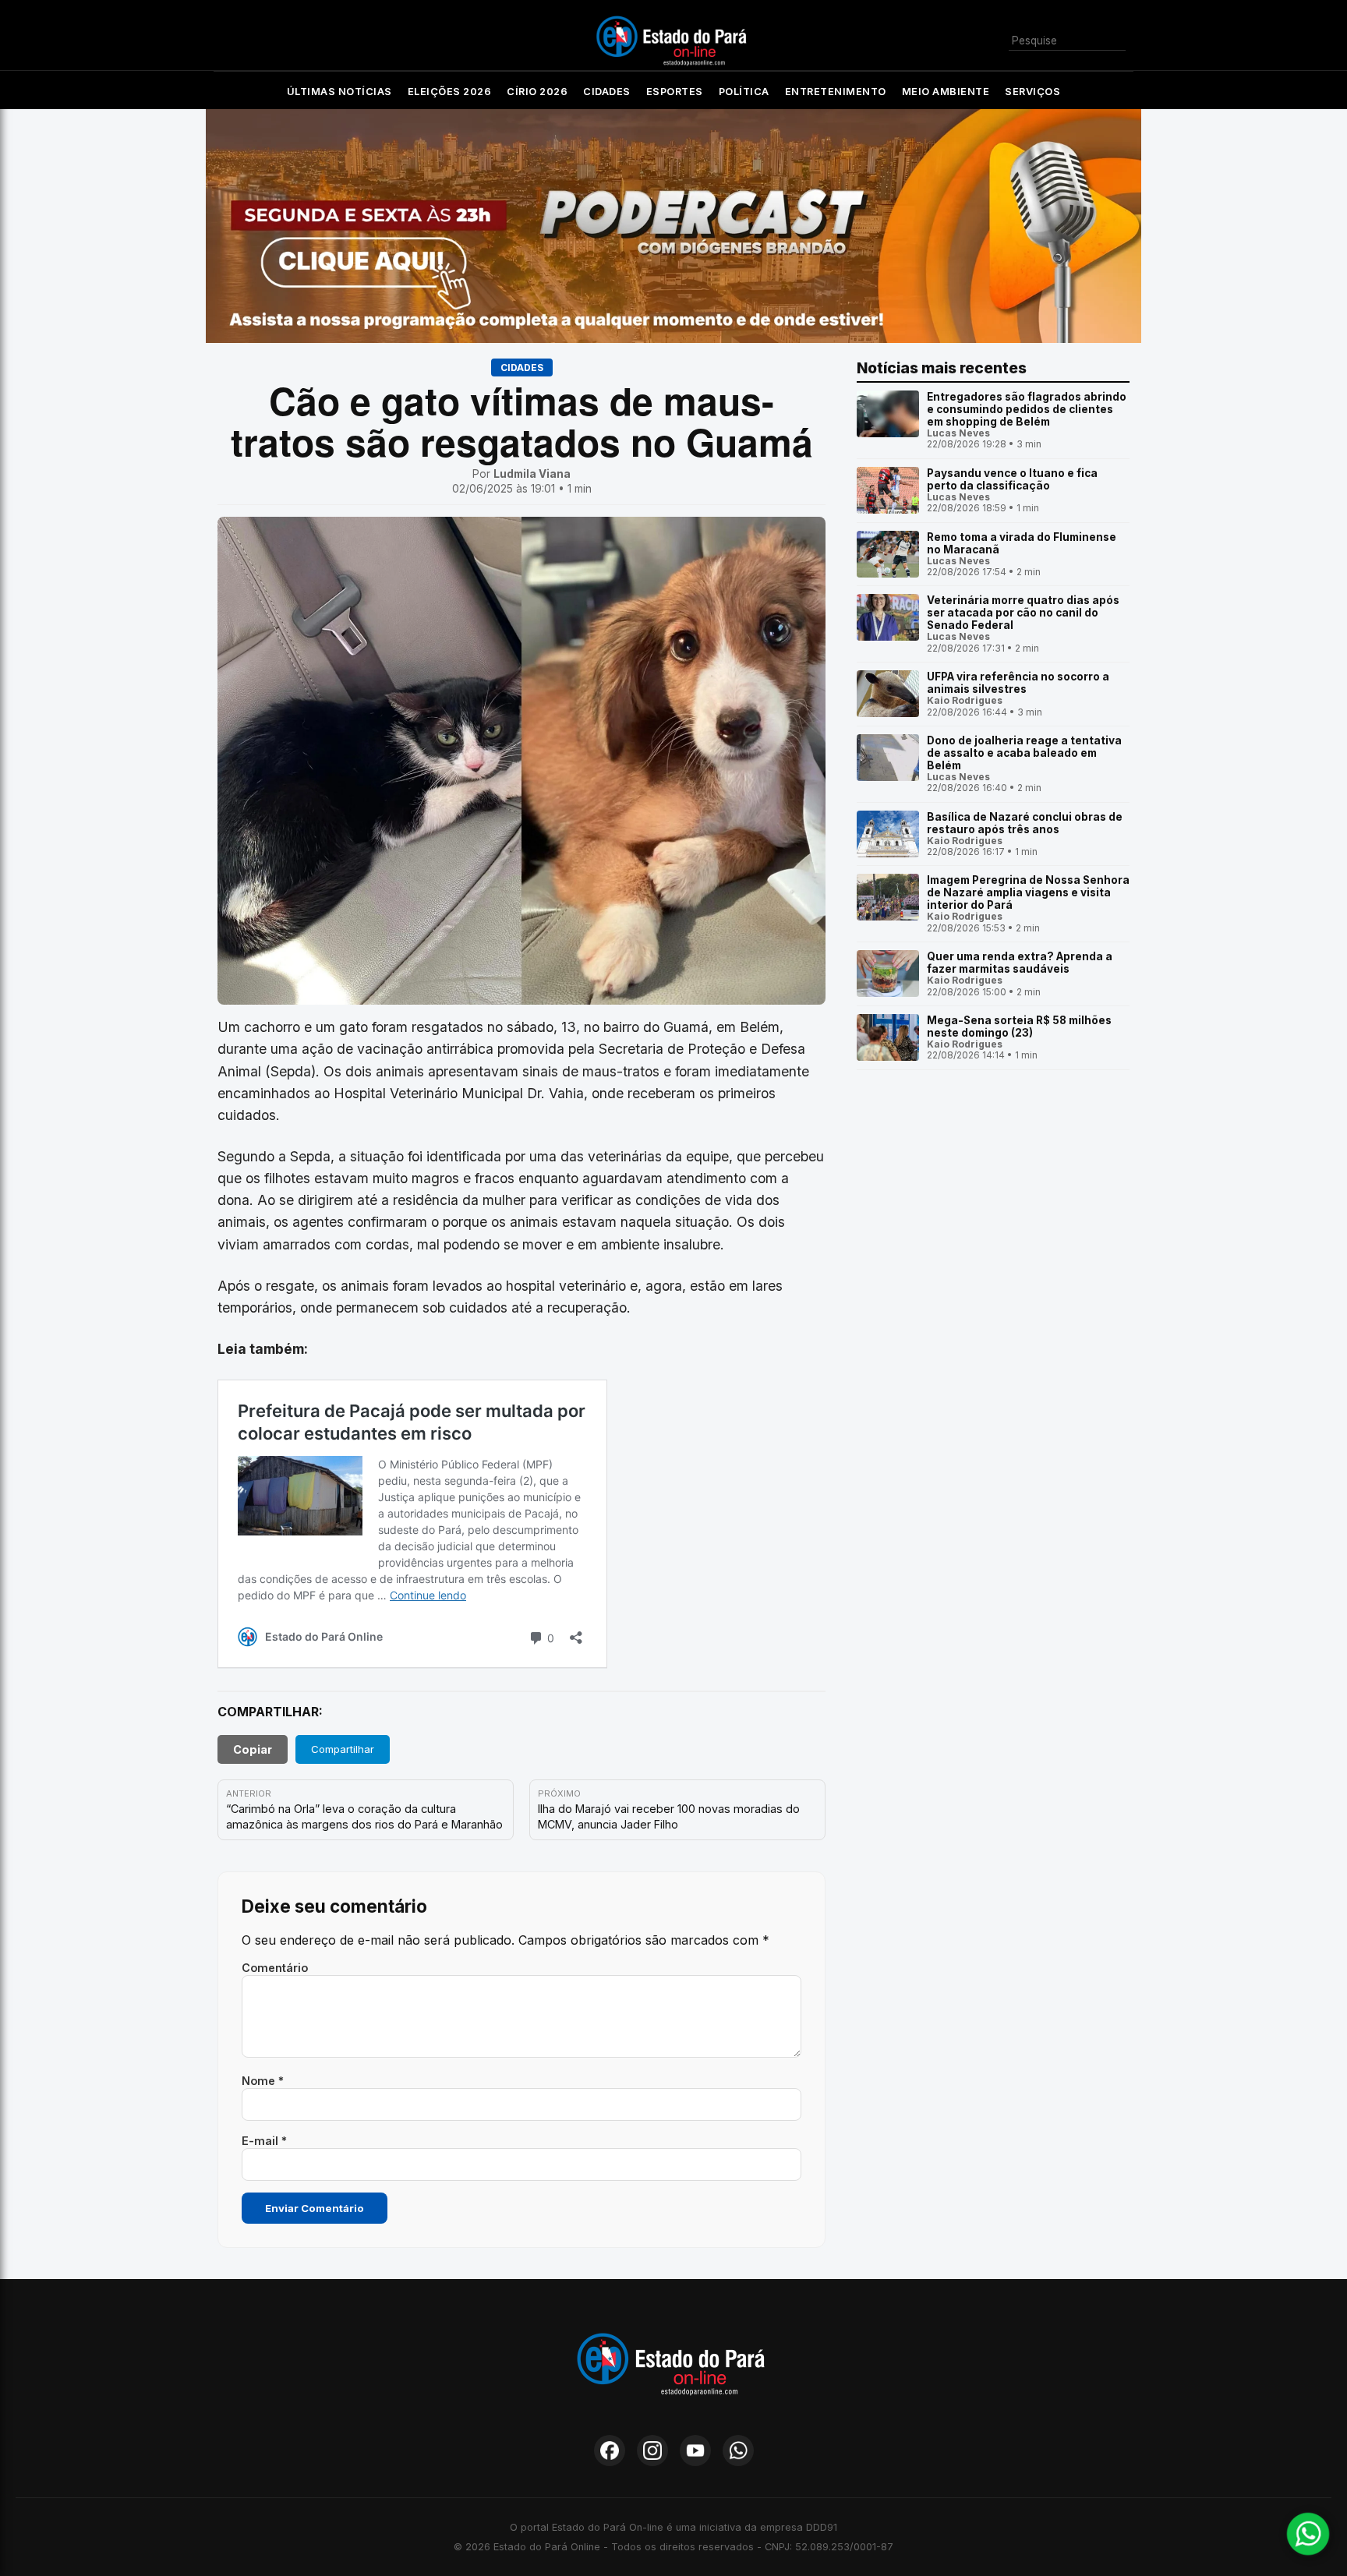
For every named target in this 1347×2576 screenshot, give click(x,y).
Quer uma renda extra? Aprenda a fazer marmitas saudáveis (1020, 963)
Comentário (275, 1968)
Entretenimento (836, 92)
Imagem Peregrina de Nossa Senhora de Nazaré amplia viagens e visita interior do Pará (1028, 892)
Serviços (1032, 92)
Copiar (253, 1749)
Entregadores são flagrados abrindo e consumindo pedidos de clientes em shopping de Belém (1027, 409)
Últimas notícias (339, 92)
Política (744, 92)
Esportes (675, 92)
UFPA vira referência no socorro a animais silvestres (1018, 683)
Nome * (263, 2081)
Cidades (607, 92)
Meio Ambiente (946, 92)
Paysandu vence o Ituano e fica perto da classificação (1012, 479)
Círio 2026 (537, 92)
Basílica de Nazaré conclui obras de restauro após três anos (1025, 823)
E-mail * (264, 2141)
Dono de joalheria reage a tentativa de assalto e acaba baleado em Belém (1024, 753)
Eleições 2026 (450, 92)
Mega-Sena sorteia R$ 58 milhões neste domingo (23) (1019, 1027)
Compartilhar (343, 1749)
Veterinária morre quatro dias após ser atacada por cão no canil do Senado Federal (1023, 613)
